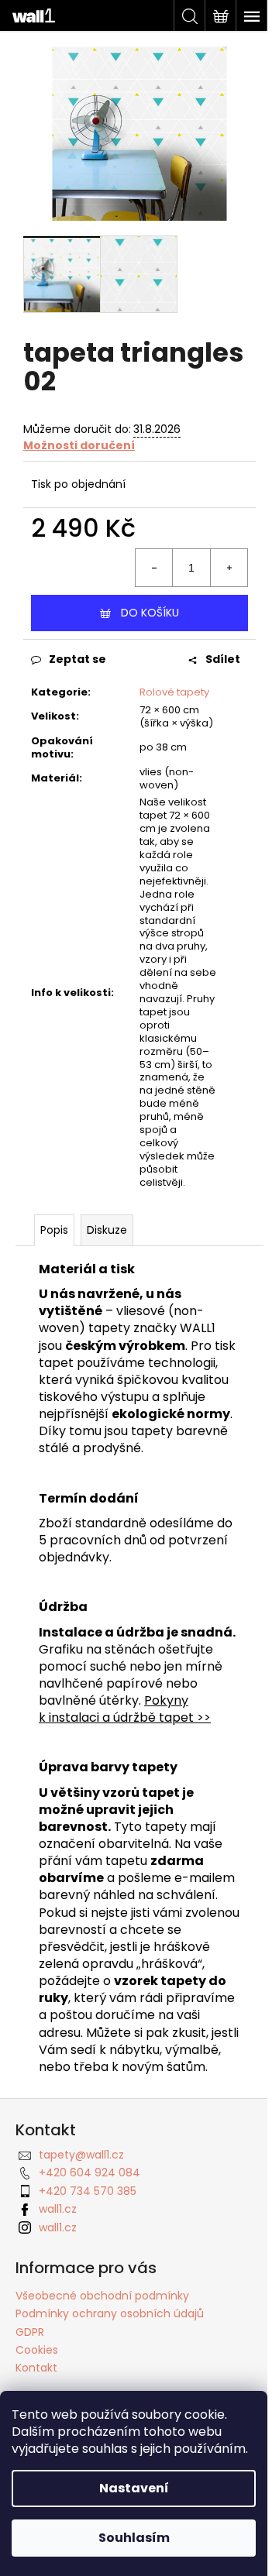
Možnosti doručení (79, 445)
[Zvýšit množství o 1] (229, 568)
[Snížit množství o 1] (154, 568)
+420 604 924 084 (90, 2172)
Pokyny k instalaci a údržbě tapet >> (125, 1709)
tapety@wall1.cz (81, 2155)
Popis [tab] (54, 1230)
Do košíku (150, 613)
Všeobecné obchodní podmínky (102, 2296)
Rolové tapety (174, 692)
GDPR (30, 2332)
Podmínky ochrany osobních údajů (110, 2313)
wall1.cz (58, 2209)
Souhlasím (134, 2538)
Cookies (37, 2350)
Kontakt (36, 2368)
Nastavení (134, 2488)
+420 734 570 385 (88, 2191)
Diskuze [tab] (107, 1230)
